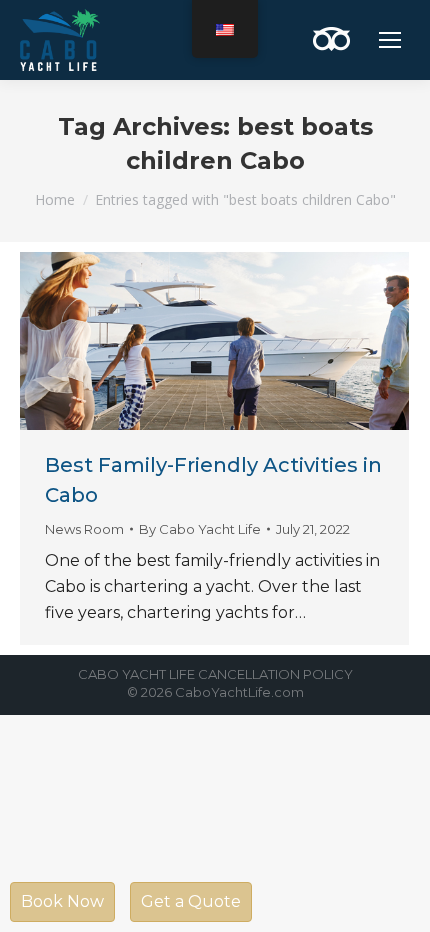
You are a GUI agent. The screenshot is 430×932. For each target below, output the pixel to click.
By (200, 529)
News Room (84, 529)
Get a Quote (191, 901)
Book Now (62, 901)
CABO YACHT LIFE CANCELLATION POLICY (215, 674)
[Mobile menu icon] (390, 40)
